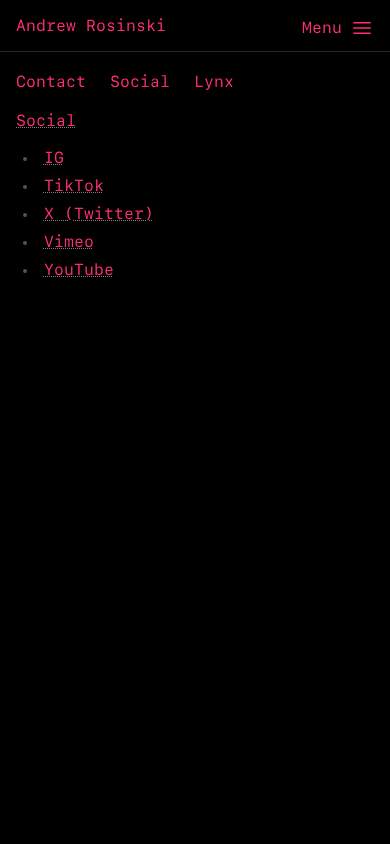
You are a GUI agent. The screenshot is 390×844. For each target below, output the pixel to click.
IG (54, 157)
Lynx (214, 81)
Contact (51, 81)
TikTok (74, 185)
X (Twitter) (99, 213)
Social (140, 81)
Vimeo (69, 241)
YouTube (79, 269)
